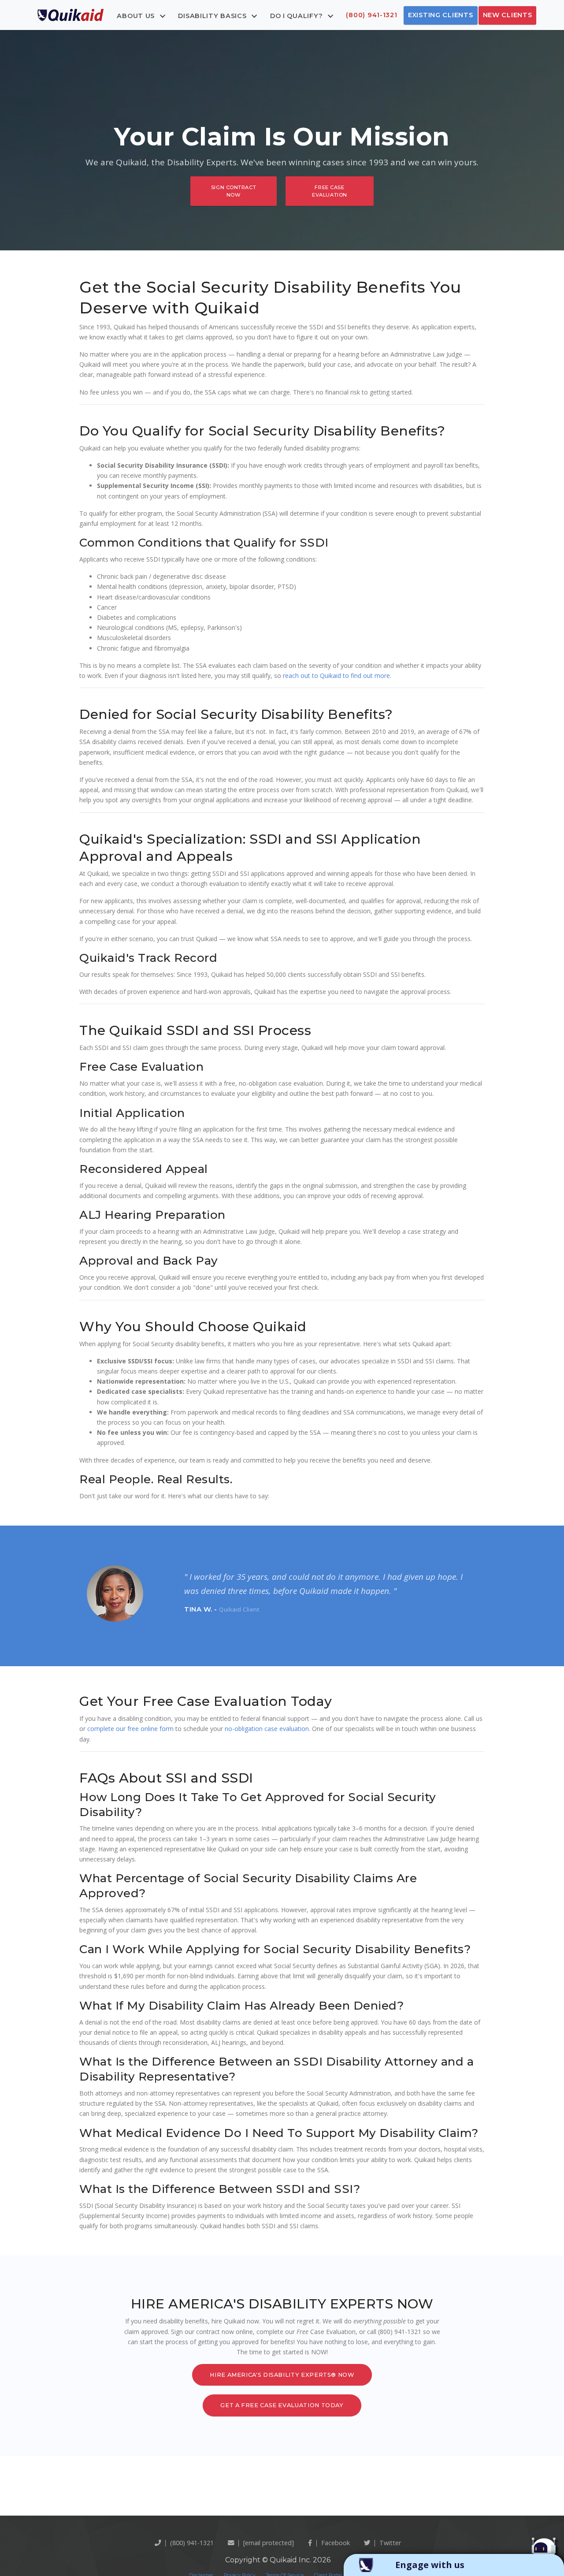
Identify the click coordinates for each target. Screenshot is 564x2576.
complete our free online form (130, 1729)
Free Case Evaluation (330, 191)
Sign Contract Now (234, 191)
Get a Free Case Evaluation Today (282, 2405)
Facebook (336, 2543)
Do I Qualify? (297, 15)
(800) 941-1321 (371, 15)
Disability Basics (213, 15)
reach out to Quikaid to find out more (336, 676)
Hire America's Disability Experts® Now (282, 2375)
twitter (390, 2543)
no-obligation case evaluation (267, 1729)
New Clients (508, 15)
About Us (137, 15)
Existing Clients (441, 15)
